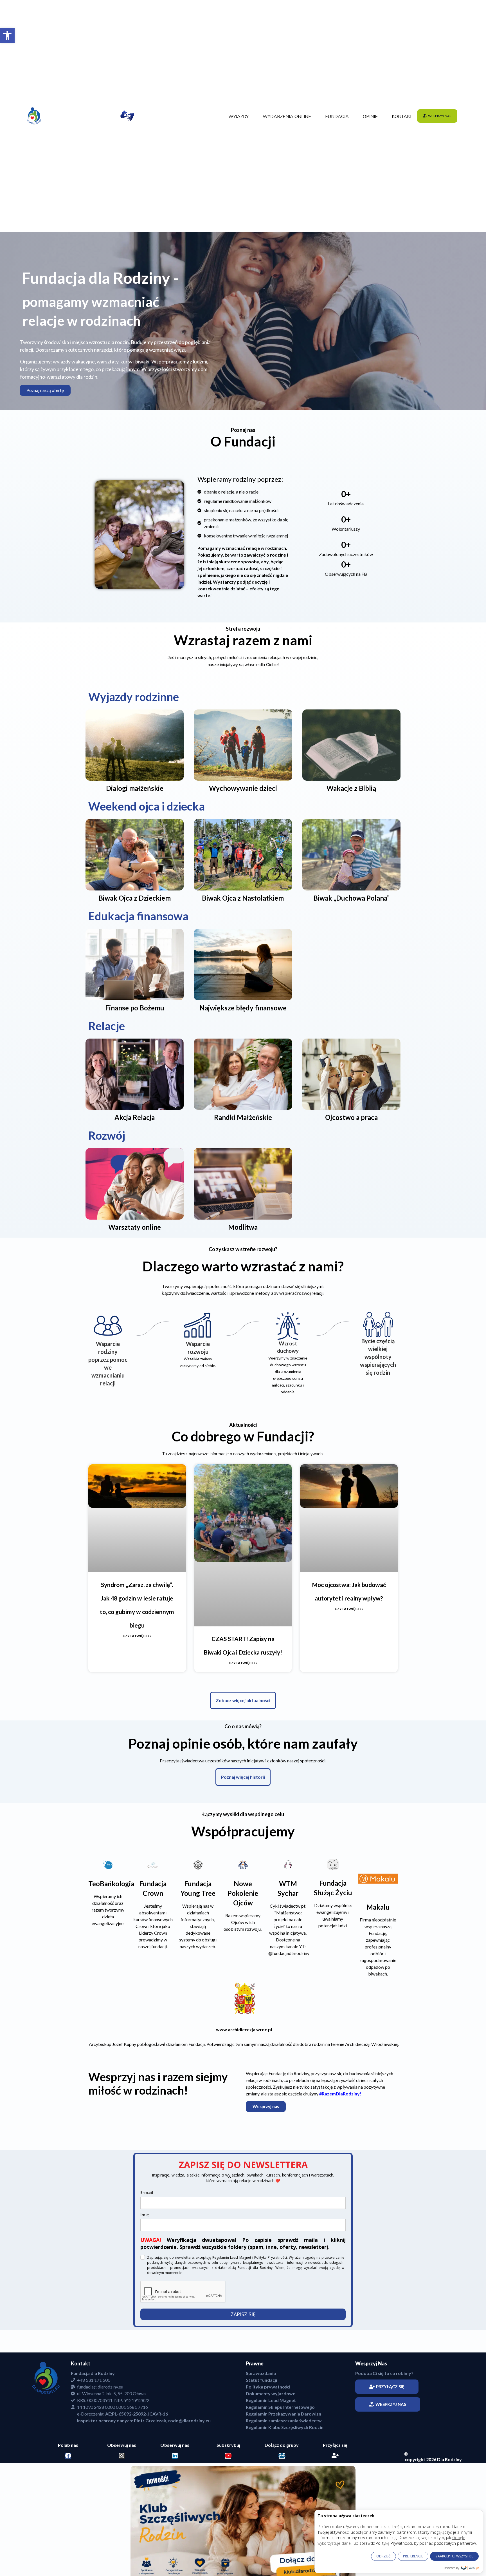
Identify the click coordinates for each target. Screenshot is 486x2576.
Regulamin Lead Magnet (232, 2339)
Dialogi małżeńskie (135, 788)
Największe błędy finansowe (243, 1008)
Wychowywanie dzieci (243, 788)
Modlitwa (243, 1227)
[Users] (282, 2537)
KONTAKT (402, 117)
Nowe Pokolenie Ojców (243, 1975)
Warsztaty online (135, 1227)
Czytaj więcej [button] (265, 1827)
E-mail (147, 2274)
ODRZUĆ (383, 2556)
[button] (7, 35)
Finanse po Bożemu (135, 1008)
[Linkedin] (175, 2537)
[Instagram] (122, 2537)
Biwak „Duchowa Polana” (351, 898)
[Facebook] (68, 2537)
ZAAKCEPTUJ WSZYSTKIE (454, 2556)
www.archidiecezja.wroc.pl (244, 2111)
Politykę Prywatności (271, 2339)
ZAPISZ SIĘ (243, 2396)
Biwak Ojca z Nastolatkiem (243, 898)
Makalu (378, 1988)
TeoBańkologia (111, 1965)
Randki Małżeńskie (243, 1117)
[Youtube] (228, 2537)
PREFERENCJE (413, 2556)
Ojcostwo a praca (351, 1117)
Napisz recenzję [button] (128, 1814)
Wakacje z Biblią (351, 788)
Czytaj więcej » (137, 1636)
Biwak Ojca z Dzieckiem (135, 898)
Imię (145, 2296)
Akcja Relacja (135, 1117)
